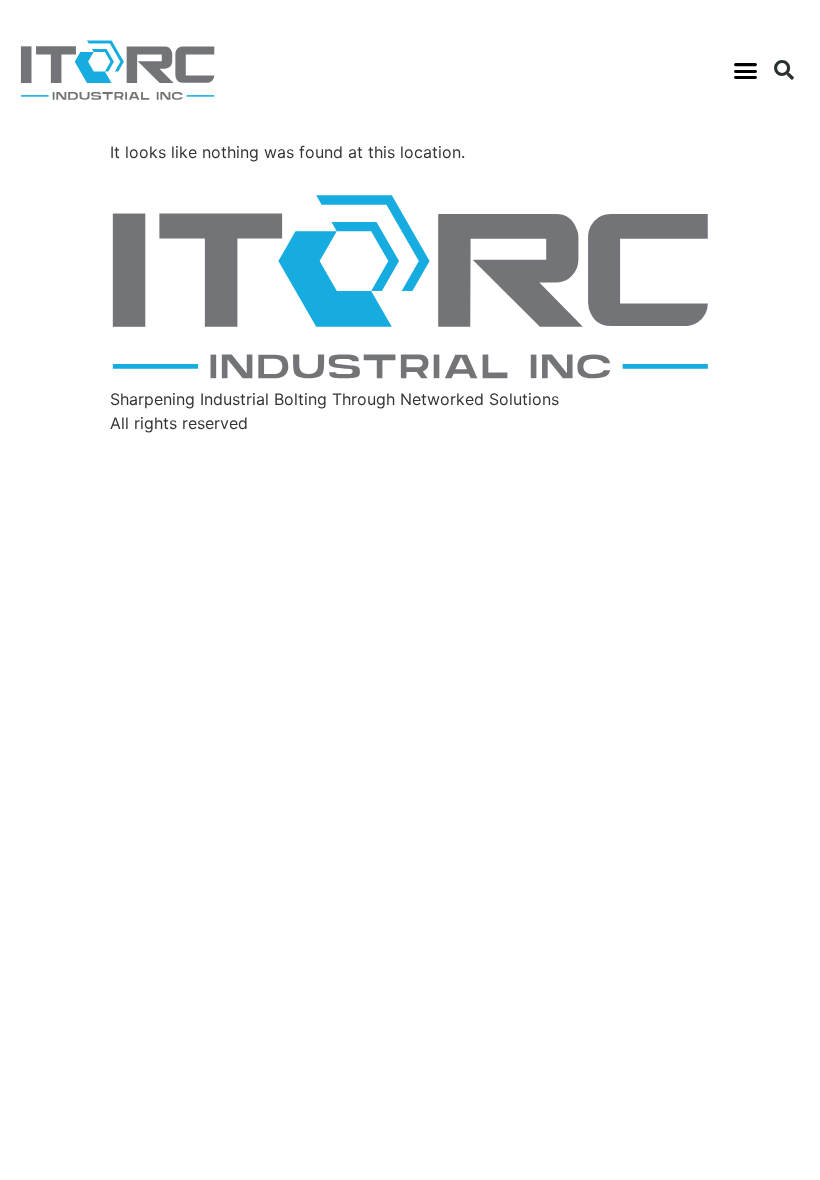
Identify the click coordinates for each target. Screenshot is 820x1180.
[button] (746, 70)
